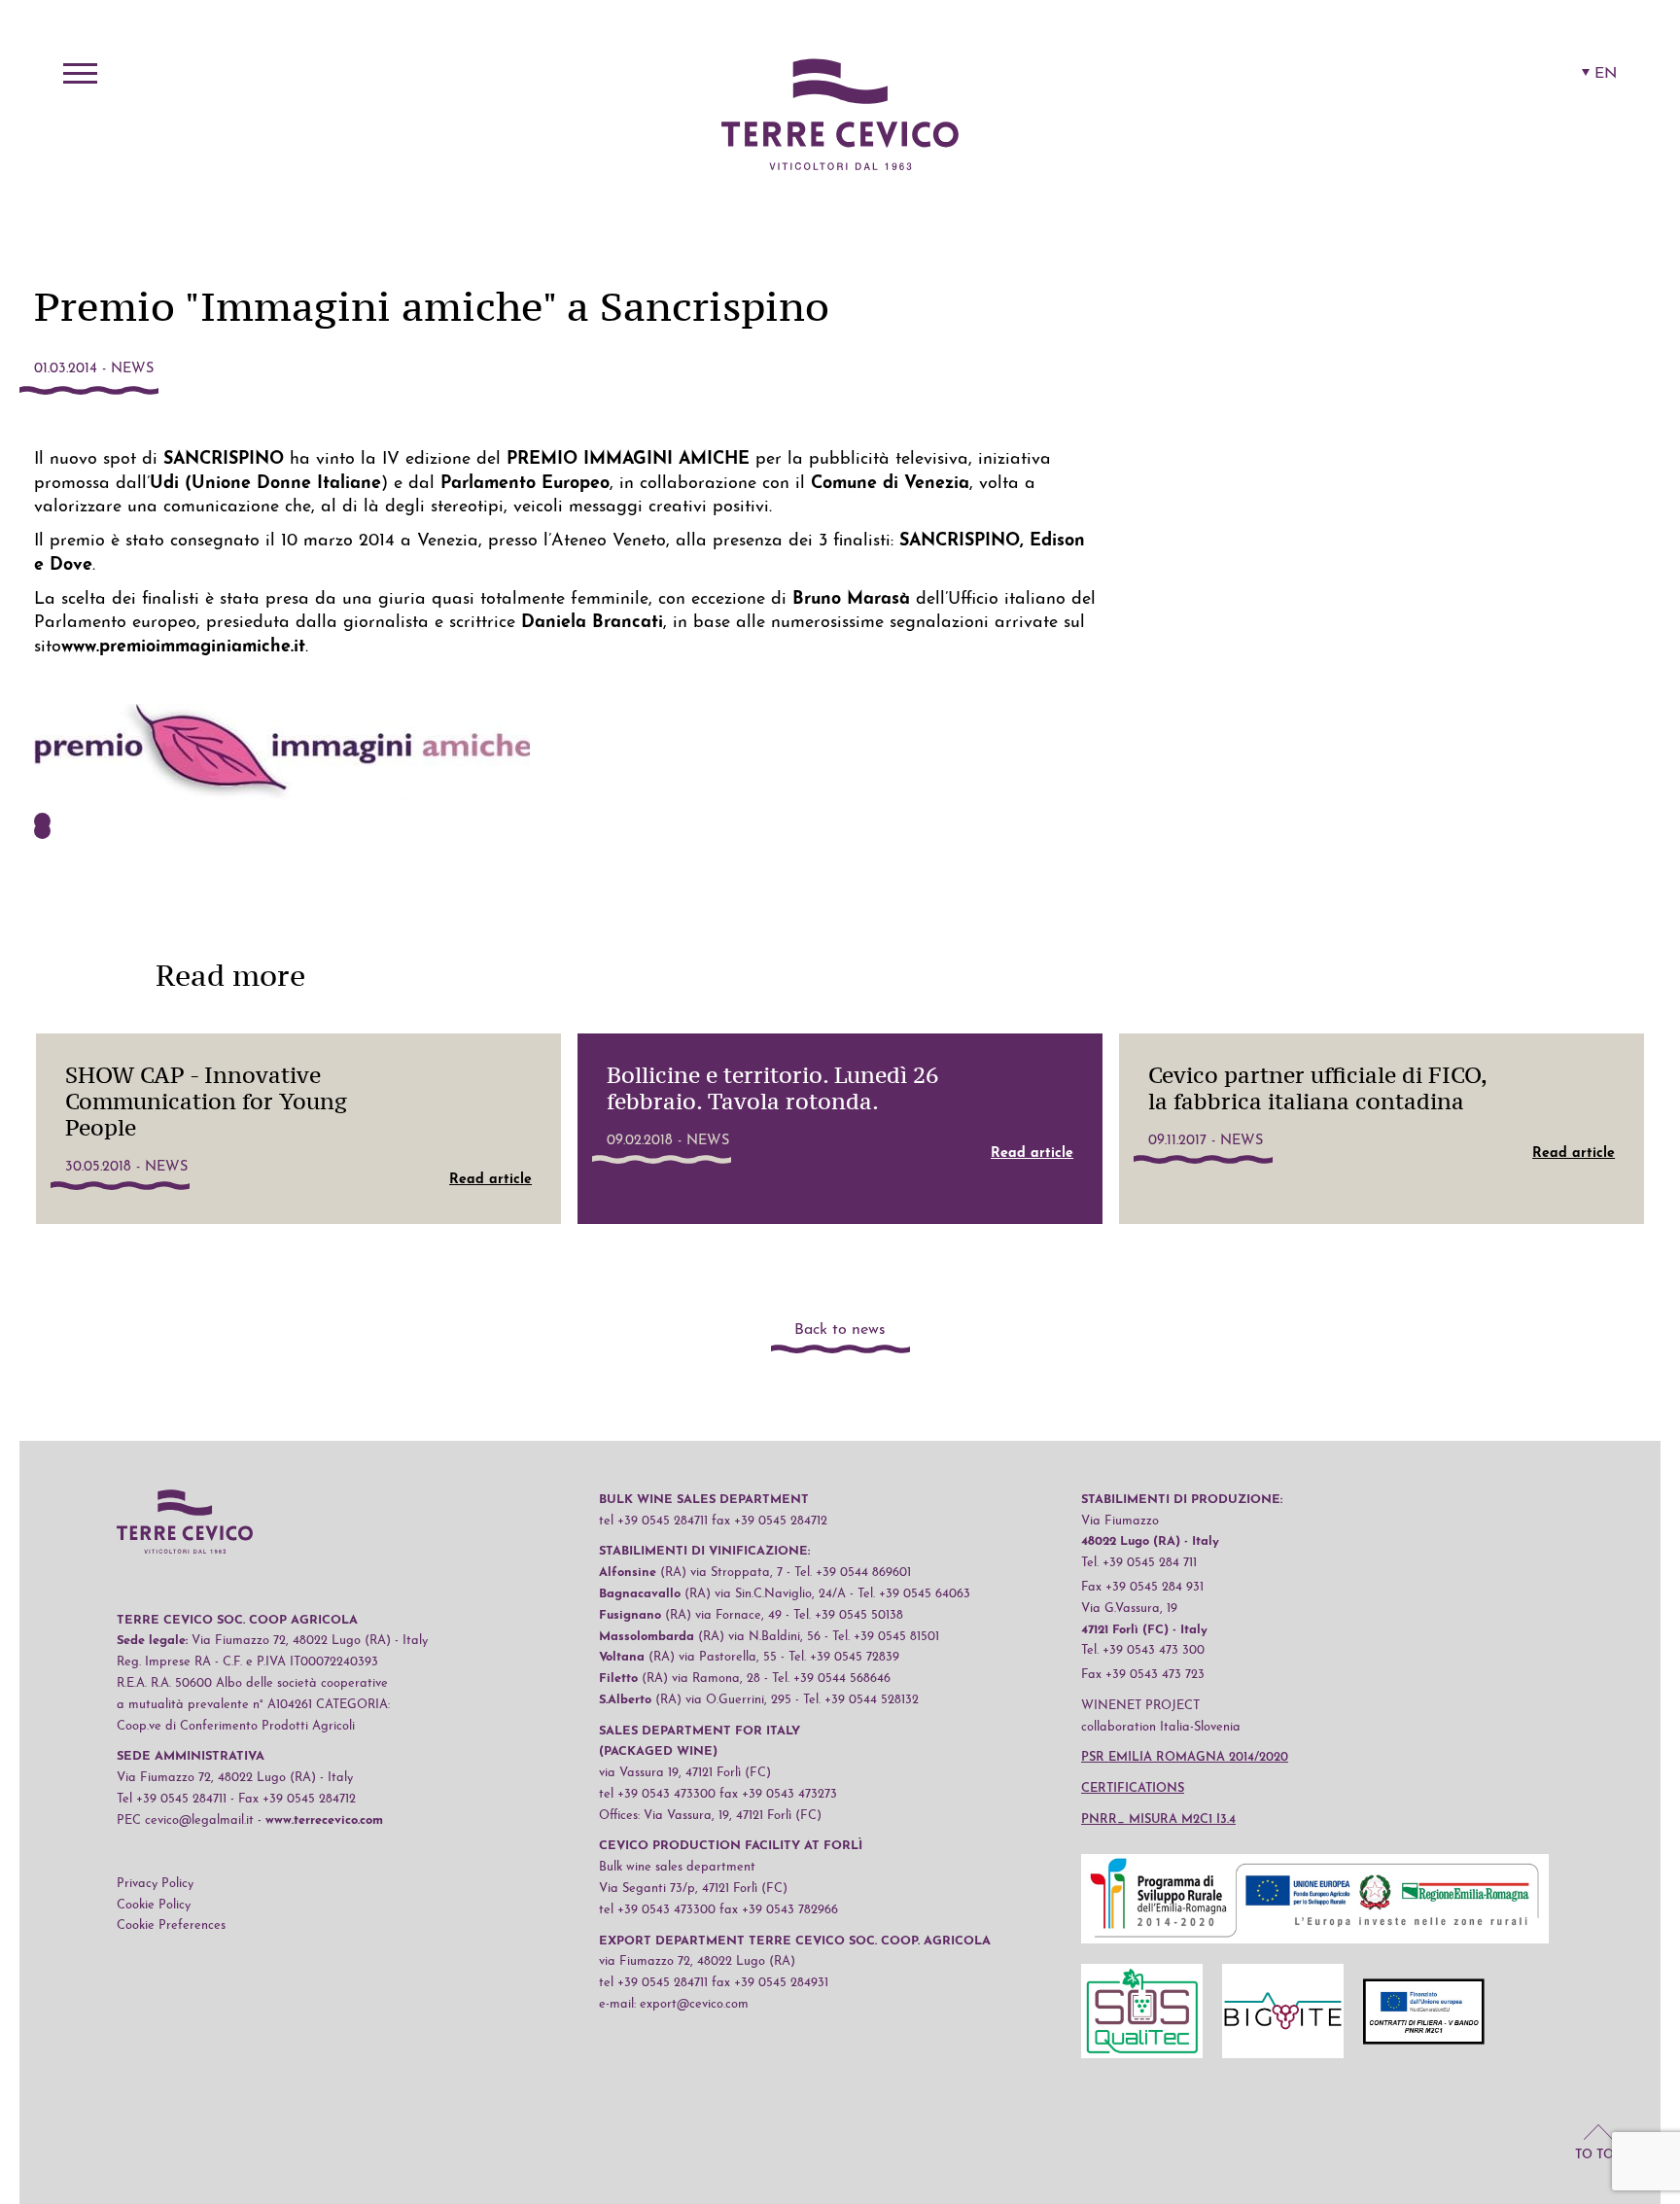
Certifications (1133, 1788)
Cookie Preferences (171, 1925)
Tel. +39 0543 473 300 (1143, 1650)
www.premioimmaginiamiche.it (183, 647)
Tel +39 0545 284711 (172, 1799)
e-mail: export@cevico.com (674, 2004)
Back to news (840, 1330)
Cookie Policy (154, 1905)
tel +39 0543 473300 (657, 1794)
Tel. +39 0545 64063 (914, 1594)
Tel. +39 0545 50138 (848, 1615)
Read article (490, 1180)
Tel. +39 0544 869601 (853, 1573)
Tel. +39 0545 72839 (844, 1657)
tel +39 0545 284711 (653, 1521)
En (1606, 74)
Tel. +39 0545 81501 (886, 1637)
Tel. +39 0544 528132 (861, 1700)
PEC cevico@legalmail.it (185, 1820)
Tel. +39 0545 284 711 (1139, 1563)
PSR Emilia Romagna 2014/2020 (1185, 1757)
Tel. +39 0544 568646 (831, 1679)
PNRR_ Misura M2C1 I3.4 (1158, 1819)
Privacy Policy (155, 1884)
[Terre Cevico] (840, 118)
